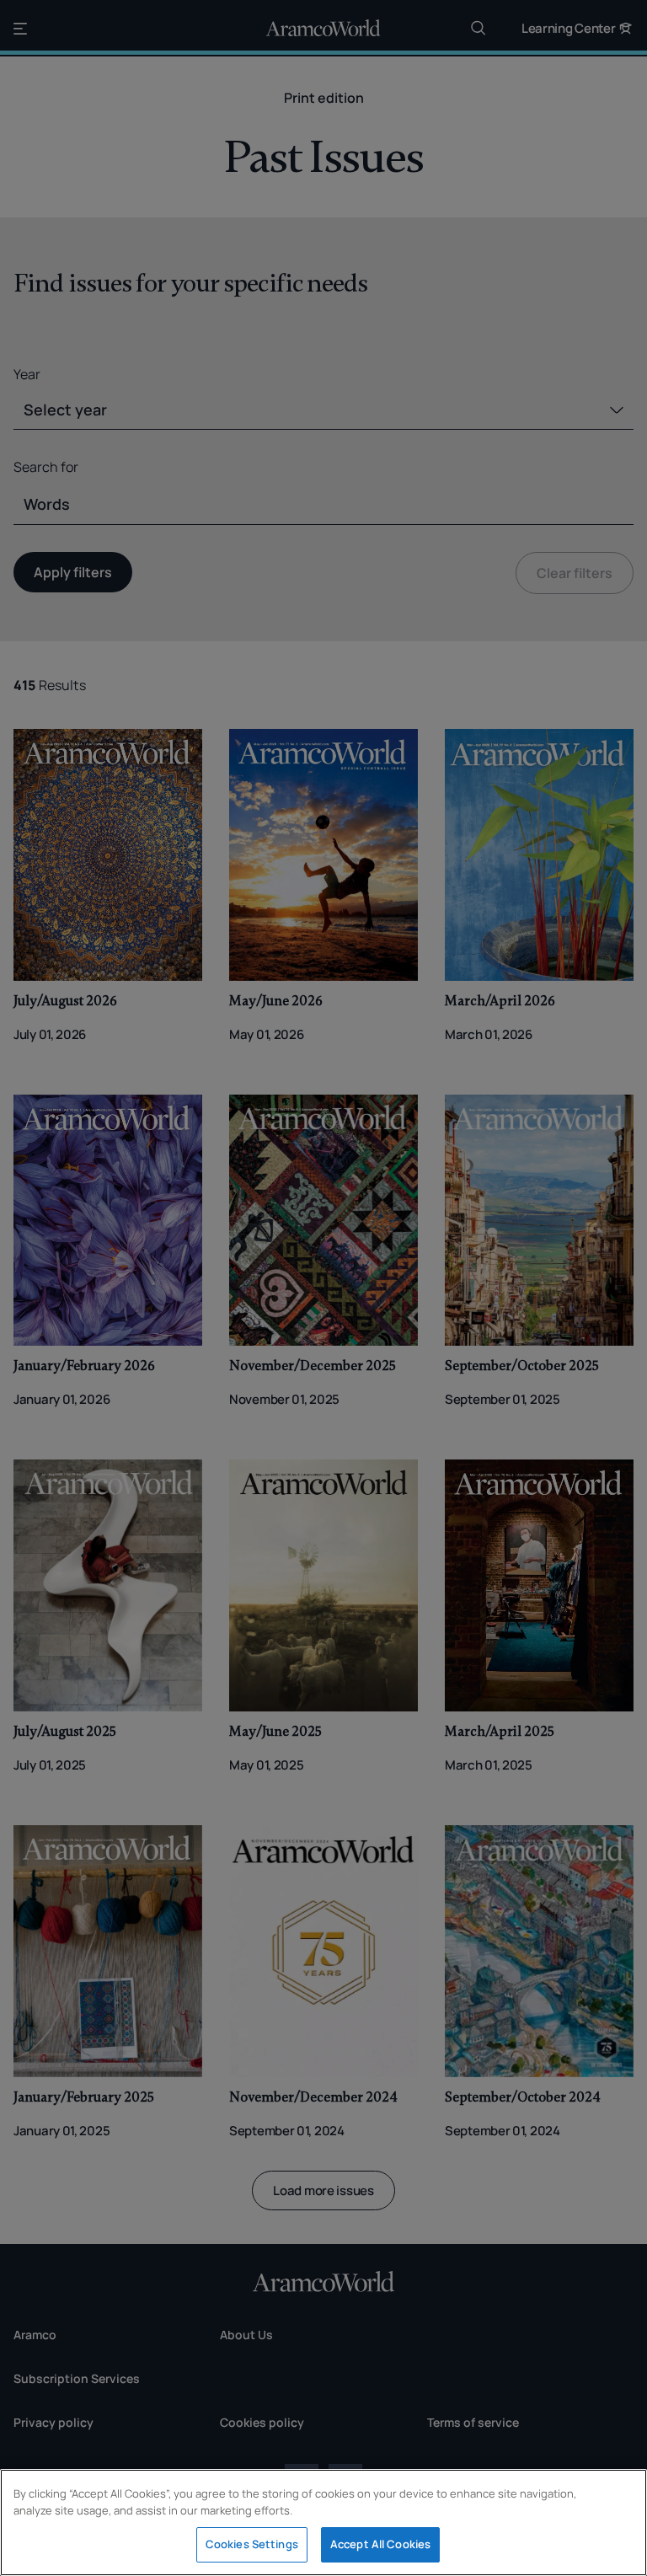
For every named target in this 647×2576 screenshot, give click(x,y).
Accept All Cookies (380, 2544)
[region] (323, 2522)
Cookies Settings (252, 2544)
